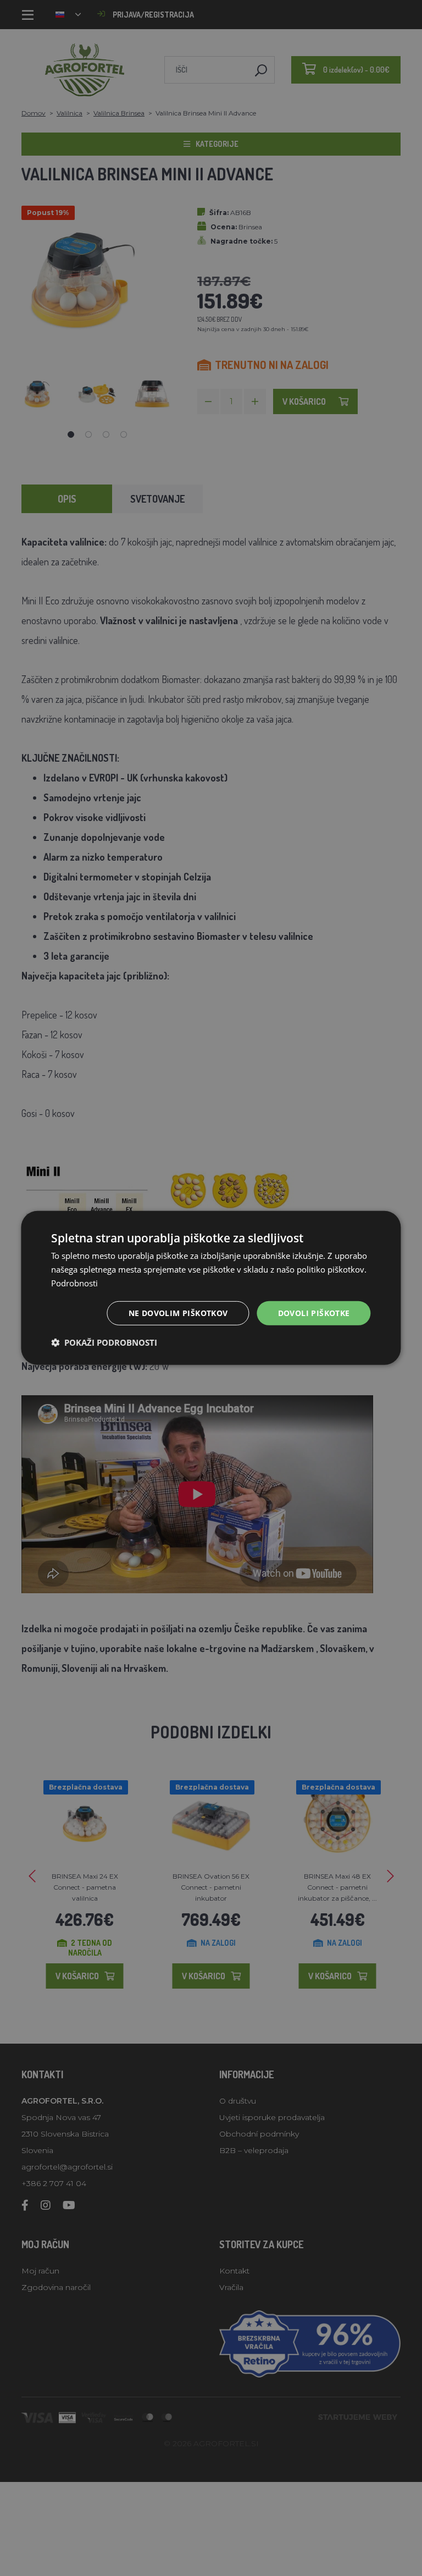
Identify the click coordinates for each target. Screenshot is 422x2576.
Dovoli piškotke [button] (314, 1312)
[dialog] (211, 1288)
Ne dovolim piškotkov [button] (178, 1312)
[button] (104, 1342)
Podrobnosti (74, 1283)
